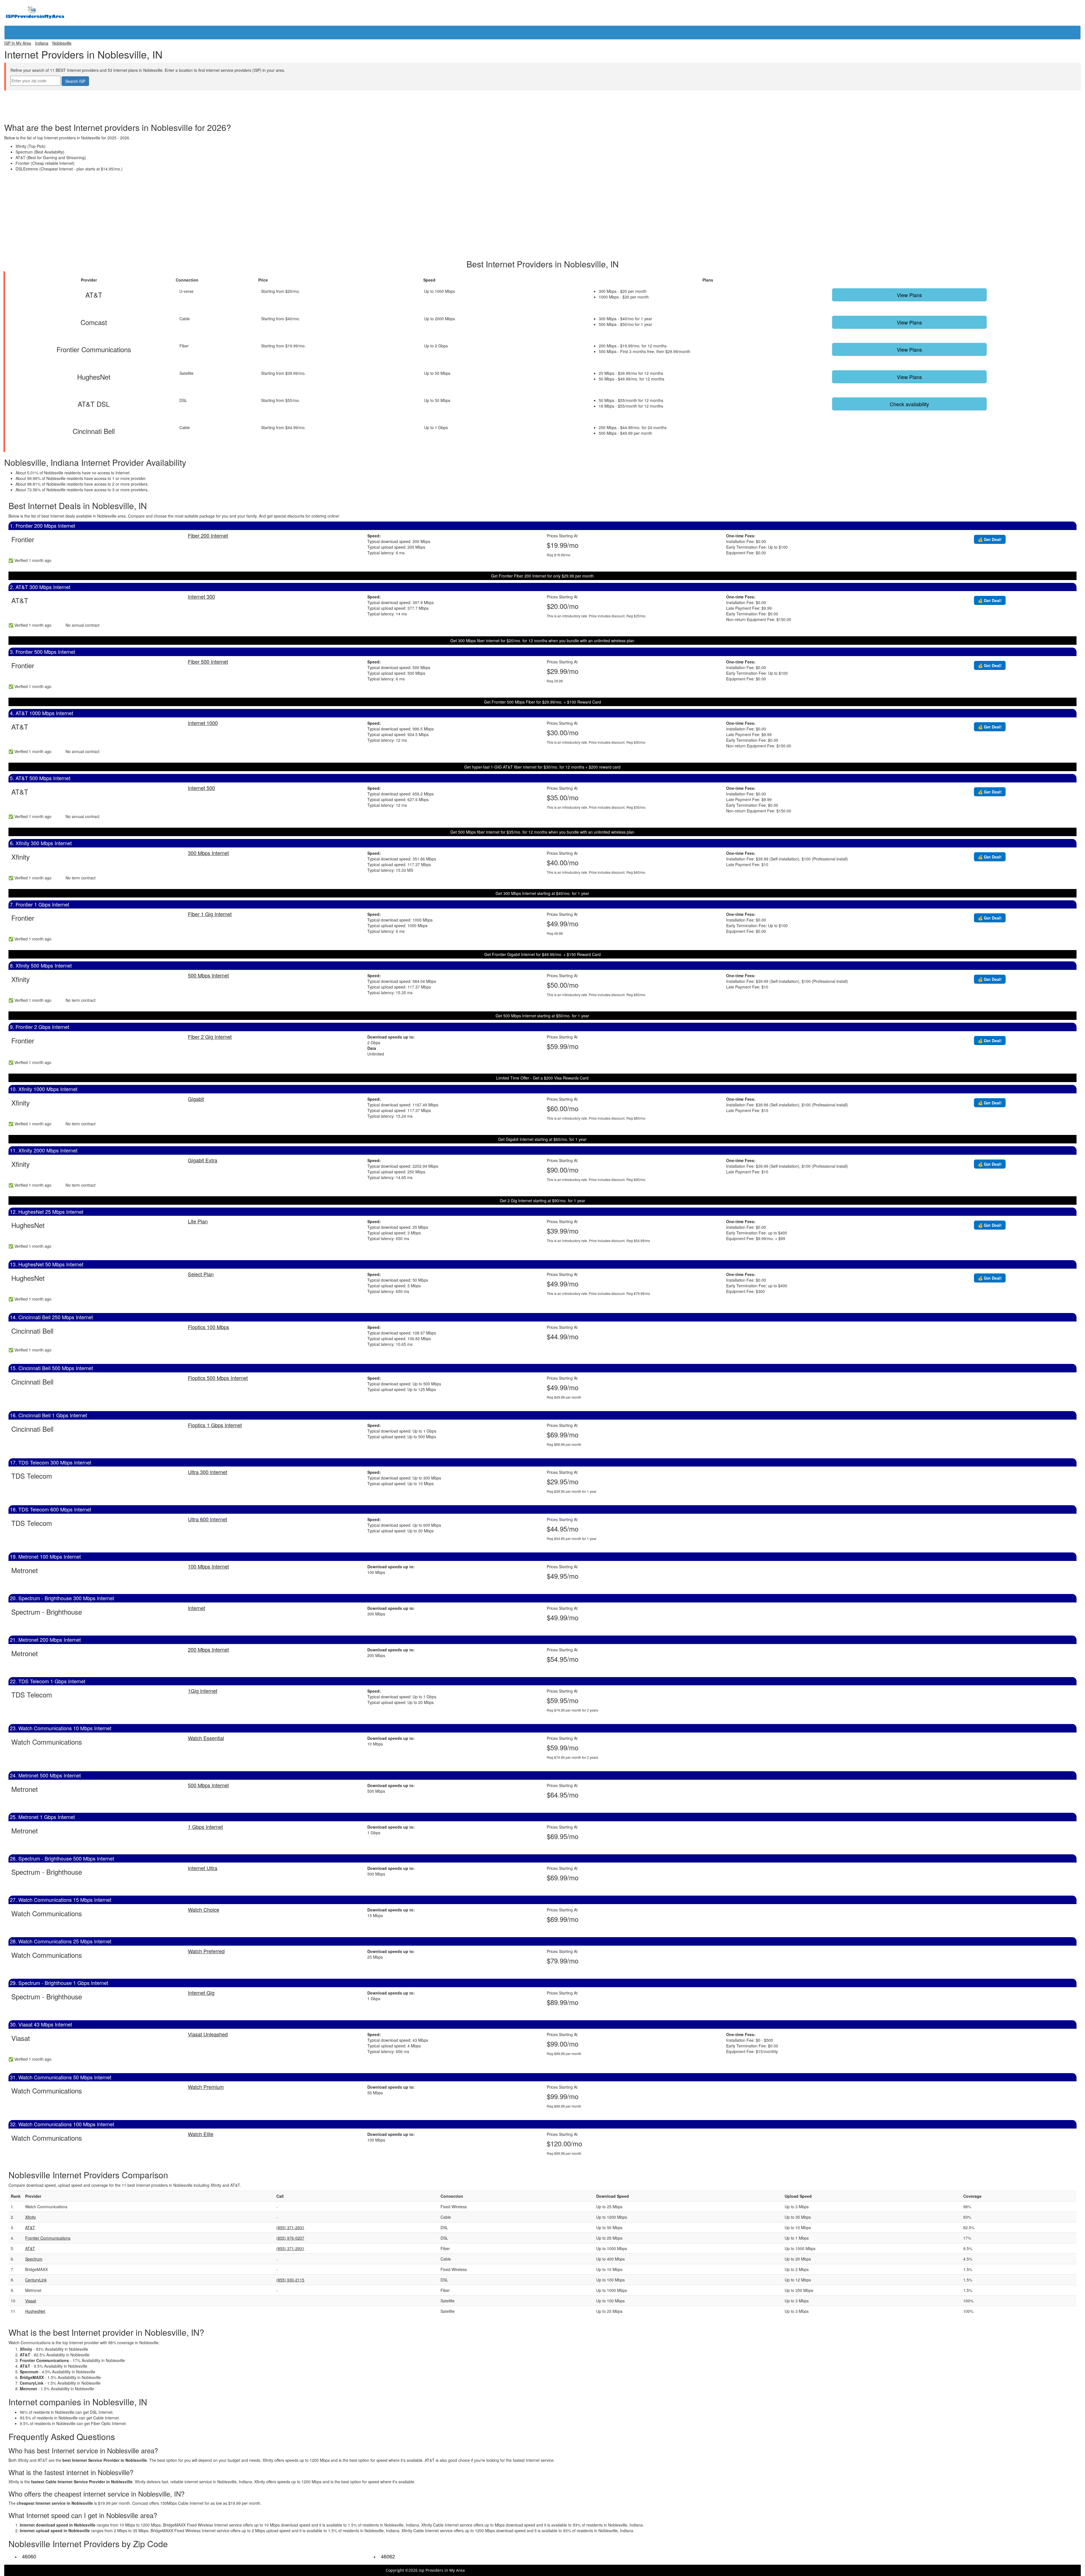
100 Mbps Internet (208, 1566)
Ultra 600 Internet (208, 1519)
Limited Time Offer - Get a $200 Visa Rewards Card (542, 1078)
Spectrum (34, 2259)
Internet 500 (201, 788)
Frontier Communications (48, 2238)
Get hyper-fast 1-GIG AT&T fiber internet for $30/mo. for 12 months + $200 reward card (542, 767)
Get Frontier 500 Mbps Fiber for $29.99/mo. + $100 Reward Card (542, 702)
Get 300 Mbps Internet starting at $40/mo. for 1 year (542, 893)
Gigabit (196, 1099)
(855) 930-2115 (290, 2280)
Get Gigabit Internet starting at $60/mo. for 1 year (542, 1139)
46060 (29, 2556)
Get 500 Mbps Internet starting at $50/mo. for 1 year (542, 1016)
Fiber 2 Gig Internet (210, 1037)
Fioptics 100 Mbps (209, 1327)
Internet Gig (201, 1993)
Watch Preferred (206, 1951)
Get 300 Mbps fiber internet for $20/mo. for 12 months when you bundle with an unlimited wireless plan (542, 641)
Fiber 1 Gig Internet (210, 914)
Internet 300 (201, 596)
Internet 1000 (203, 723)
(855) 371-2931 (290, 2227)
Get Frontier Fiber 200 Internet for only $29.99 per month (542, 576)
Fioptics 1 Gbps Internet (215, 1425)
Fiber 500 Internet (208, 661)
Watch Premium (206, 2087)
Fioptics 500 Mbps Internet (218, 1378)
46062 (388, 2556)
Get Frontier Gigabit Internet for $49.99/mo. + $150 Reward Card (542, 954)
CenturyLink (36, 2280)
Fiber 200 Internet (208, 535)
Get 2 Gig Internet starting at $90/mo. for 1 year (542, 1201)
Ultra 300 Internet (208, 1472)
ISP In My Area (18, 43)
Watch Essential (206, 1738)
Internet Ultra (203, 1868)
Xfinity (31, 2217)
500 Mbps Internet (208, 975)
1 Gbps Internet (205, 1827)
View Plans (909, 295)
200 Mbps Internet (208, 1649)
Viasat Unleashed (208, 2034)
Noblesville (62, 43)
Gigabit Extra (203, 1160)
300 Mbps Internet (208, 853)
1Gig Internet (203, 1691)
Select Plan (201, 1274)
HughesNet (35, 2311)
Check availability (909, 404)
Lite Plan (198, 1221)
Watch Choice (204, 1909)
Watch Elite (201, 2134)
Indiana (42, 43)
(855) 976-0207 (290, 2238)
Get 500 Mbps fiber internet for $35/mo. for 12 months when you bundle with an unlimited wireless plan (542, 832)
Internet (197, 1608)
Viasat (31, 2301)
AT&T (30, 2227)
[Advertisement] (542, 103)
